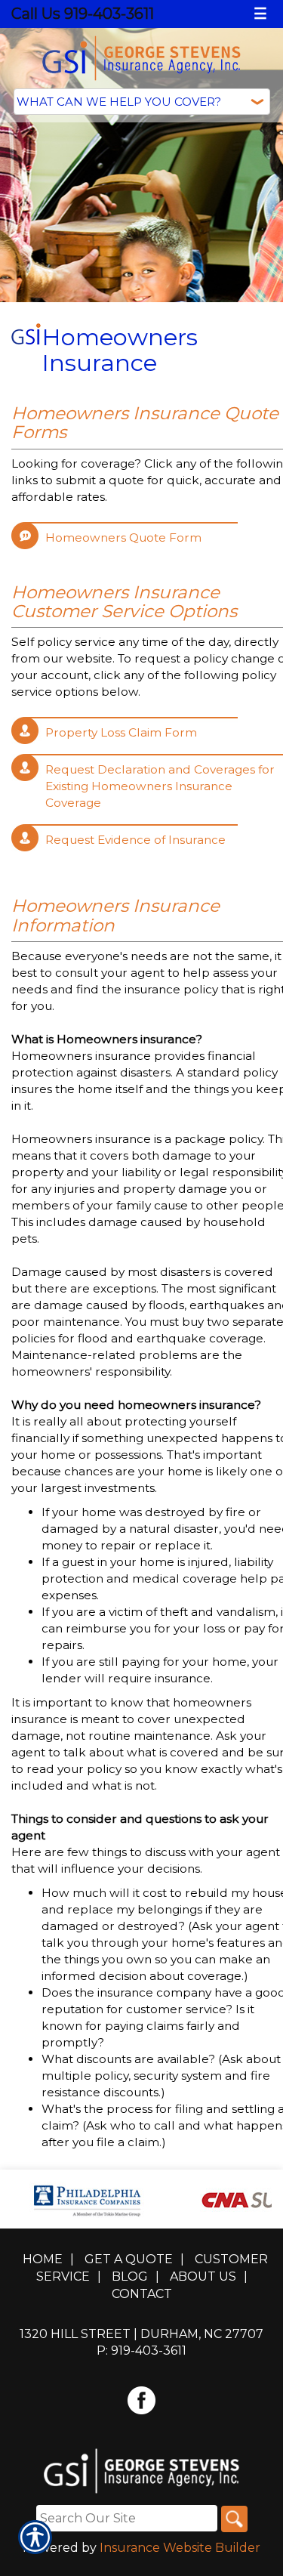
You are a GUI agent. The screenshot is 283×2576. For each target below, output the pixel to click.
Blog (130, 2276)
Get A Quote (129, 2259)
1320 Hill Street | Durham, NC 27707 (141, 2334)
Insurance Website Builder (180, 2548)
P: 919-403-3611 (141, 2351)
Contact (142, 2294)
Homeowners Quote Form (123, 537)
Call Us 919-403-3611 (83, 14)
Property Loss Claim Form (121, 732)
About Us (203, 2276)
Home (43, 2259)
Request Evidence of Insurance (135, 840)
